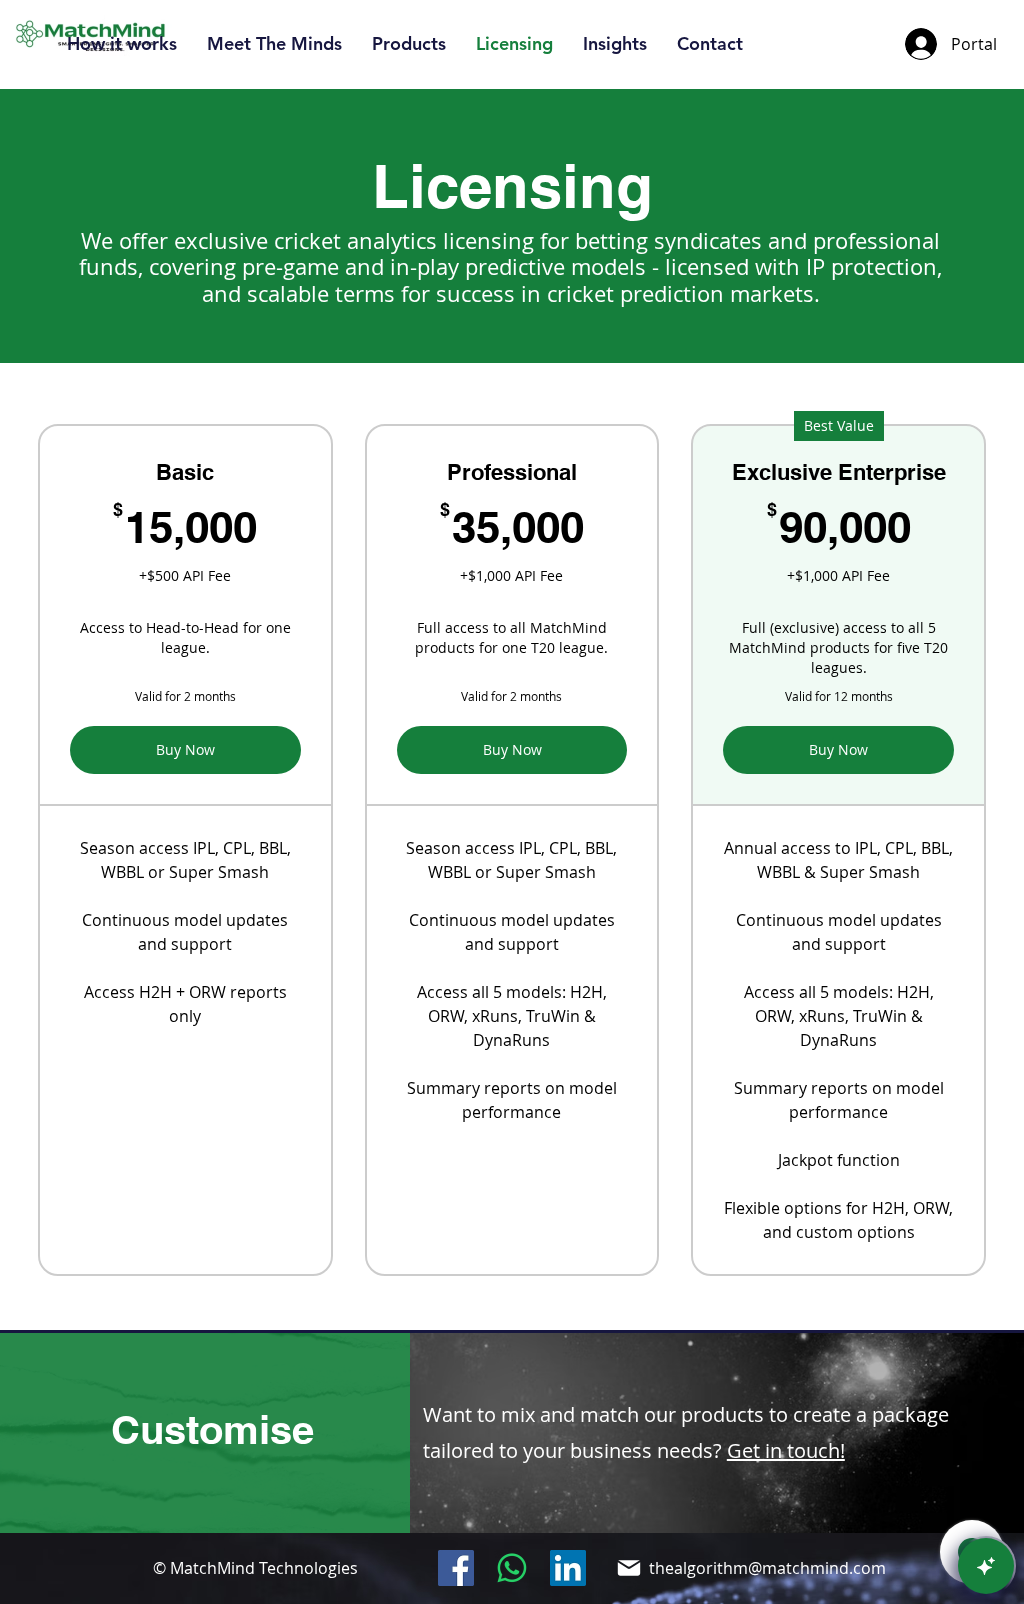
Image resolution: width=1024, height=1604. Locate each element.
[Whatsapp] (512, 1568)
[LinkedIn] (568, 1568)
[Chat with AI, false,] (986, 1566)
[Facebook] (456, 1568)
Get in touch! (786, 1450)
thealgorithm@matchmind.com (767, 1568)
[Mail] (628, 1568)
